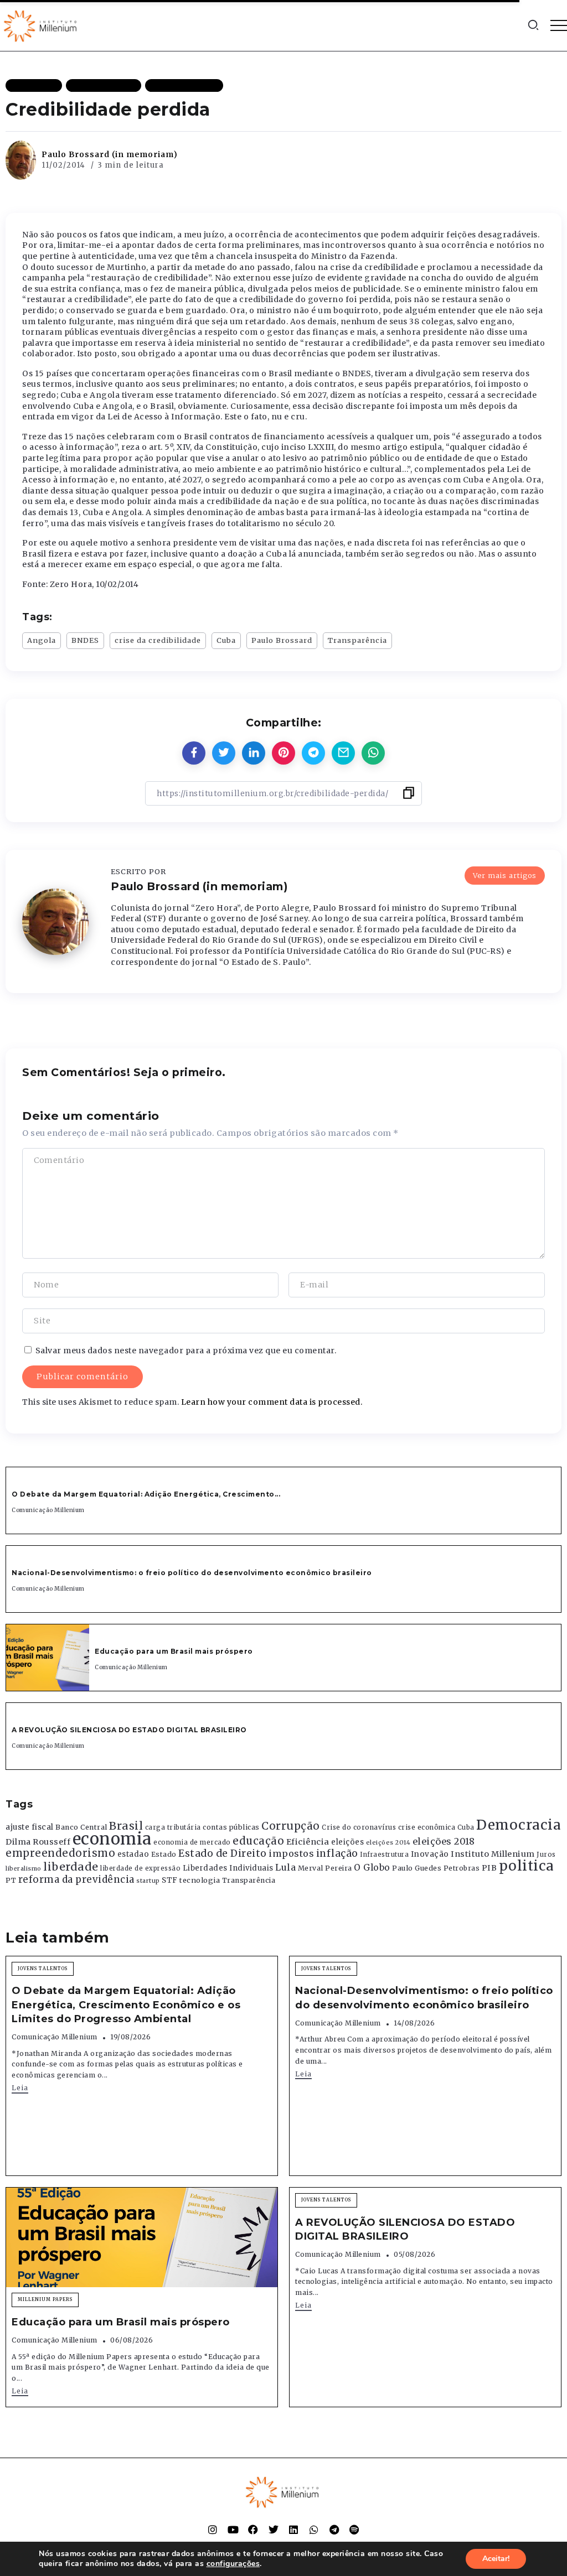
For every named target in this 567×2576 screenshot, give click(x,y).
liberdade (71, 1867)
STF (170, 1880)
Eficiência (308, 1842)
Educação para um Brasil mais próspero (174, 1651)
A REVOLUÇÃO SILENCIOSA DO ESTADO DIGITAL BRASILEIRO (129, 1730)
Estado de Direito (223, 1853)
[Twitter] (274, 2530)
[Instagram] (213, 2530)
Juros (546, 1855)
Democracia (519, 1825)
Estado (164, 1854)
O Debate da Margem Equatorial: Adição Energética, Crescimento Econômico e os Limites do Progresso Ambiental (126, 2004)
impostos (291, 1853)
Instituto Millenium (493, 1854)
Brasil (126, 1826)
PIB (489, 1868)
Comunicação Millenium (48, 1510)
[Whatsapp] (314, 2530)
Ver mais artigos (505, 875)
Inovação (430, 1854)
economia (112, 1839)
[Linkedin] (293, 2530)
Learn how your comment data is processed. (272, 1402)
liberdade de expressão (140, 1868)
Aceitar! (496, 2559)
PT (11, 1880)
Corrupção (291, 1826)
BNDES (85, 640)
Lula (285, 1867)
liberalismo (24, 1869)
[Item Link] (48, 1658)
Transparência (357, 640)
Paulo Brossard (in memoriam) (110, 154)
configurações (233, 2564)
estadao (133, 1854)
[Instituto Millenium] (42, 25)
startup (148, 1881)
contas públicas (231, 1827)
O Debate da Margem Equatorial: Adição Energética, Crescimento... (146, 1494)
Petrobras (462, 1868)
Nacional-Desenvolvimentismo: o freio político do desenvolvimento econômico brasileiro (193, 1573)
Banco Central (81, 1827)
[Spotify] (354, 2530)
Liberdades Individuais (228, 1868)
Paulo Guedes (417, 1868)
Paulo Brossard (282, 640)
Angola (42, 640)
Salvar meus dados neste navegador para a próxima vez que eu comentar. (186, 1351)
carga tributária (173, 1827)
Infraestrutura (384, 1855)
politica (527, 1866)
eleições (347, 1842)
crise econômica (427, 1827)
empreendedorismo (60, 1853)
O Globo (372, 1867)
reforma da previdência (76, 1879)
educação (258, 1841)
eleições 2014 (388, 1842)
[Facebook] (253, 2530)
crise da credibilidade (158, 640)
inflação (337, 1853)
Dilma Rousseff (38, 1842)
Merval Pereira (325, 1868)
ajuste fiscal (30, 1827)
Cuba (226, 640)
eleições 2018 (444, 1841)
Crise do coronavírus (359, 1827)
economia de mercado (192, 1842)
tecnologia (200, 1880)
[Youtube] (233, 2530)
